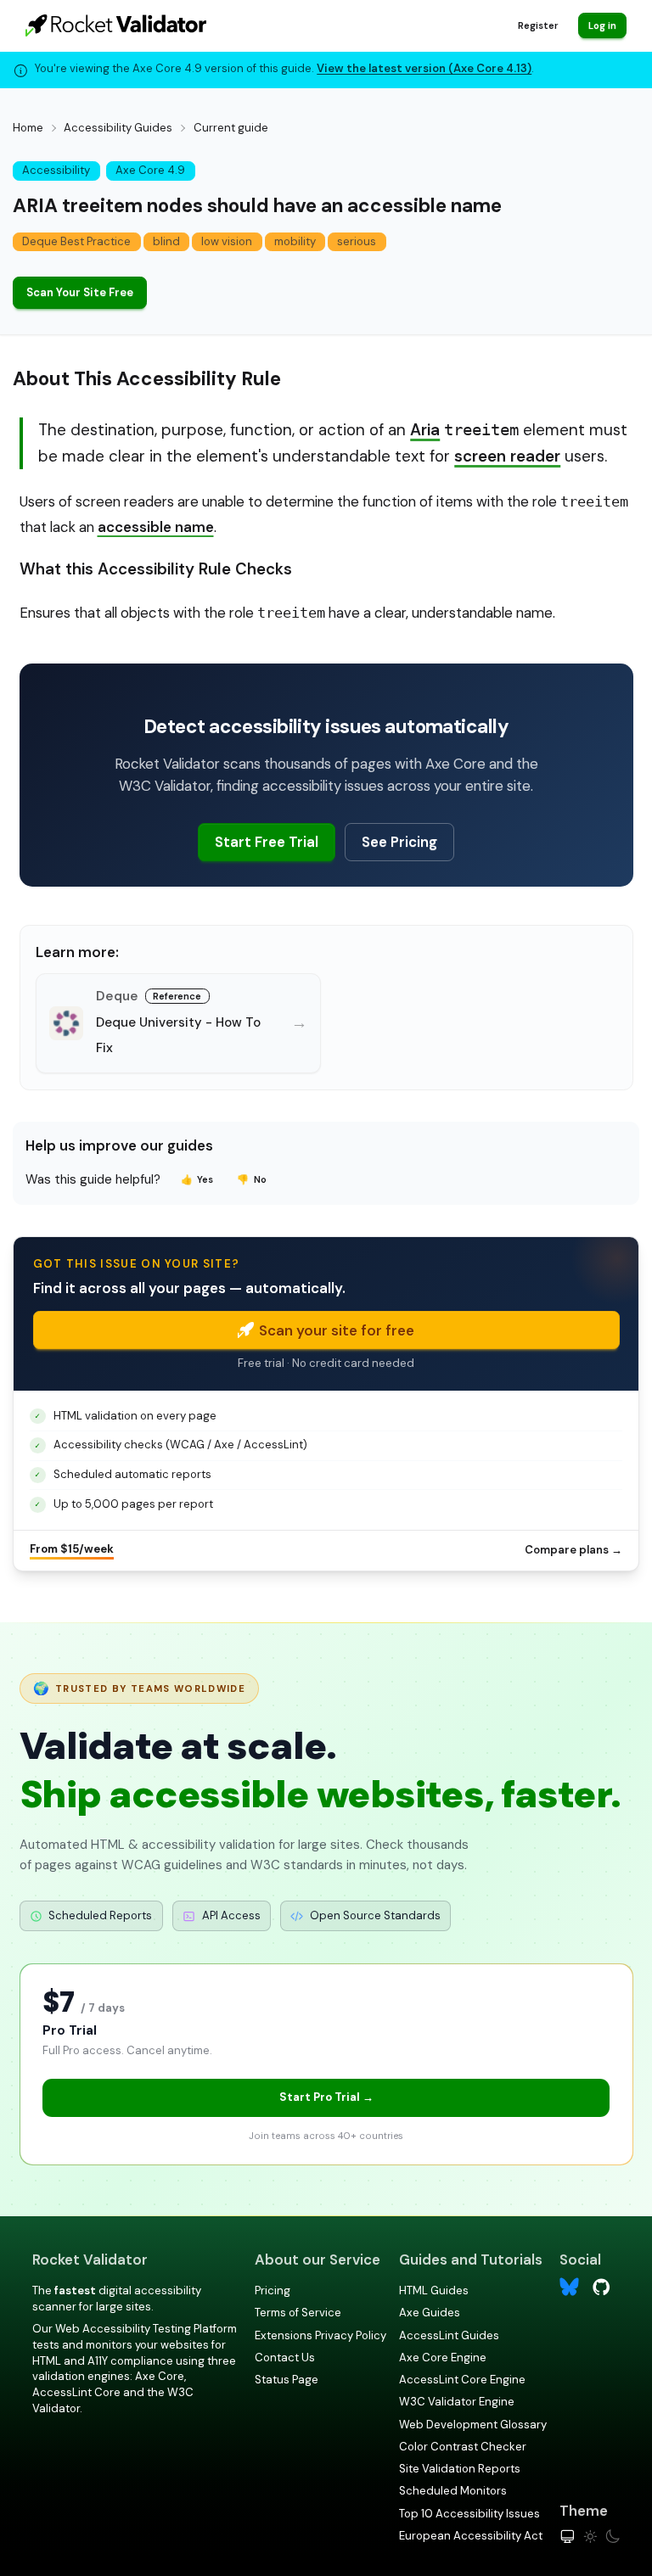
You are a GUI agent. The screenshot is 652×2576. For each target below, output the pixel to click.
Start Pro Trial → (326, 2097)
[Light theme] (590, 2537)
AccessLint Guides (449, 2335)
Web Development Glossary (473, 2425)
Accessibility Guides (118, 128)
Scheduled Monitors (453, 2491)
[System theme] (568, 2537)
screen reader (507, 456)
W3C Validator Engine (457, 2402)
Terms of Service (298, 2313)
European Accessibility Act (471, 2536)
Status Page (287, 2380)
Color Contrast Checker (463, 2447)
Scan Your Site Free (80, 292)
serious (357, 241)
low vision (227, 241)
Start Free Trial (267, 842)
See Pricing (399, 842)
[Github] (601, 2285)
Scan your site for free (337, 1330)
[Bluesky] (569, 2287)
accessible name (156, 527)
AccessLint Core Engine (462, 2380)
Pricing (273, 2290)
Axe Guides (430, 2313)
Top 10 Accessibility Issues (469, 2514)
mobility (295, 241)
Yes (197, 1179)
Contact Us (285, 2358)
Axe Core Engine (443, 2358)
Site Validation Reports (460, 2469)
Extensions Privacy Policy (320, 2335)
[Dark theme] (613, 2537)
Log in (602, 25)
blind (166, 241)
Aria (425, 430)
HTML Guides (434, 2290)
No (252, 1179)
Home (28, 128)
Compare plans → (573, 1550)
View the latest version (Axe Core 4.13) (424, 68)
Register (538, 25)
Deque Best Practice (76, 241)
